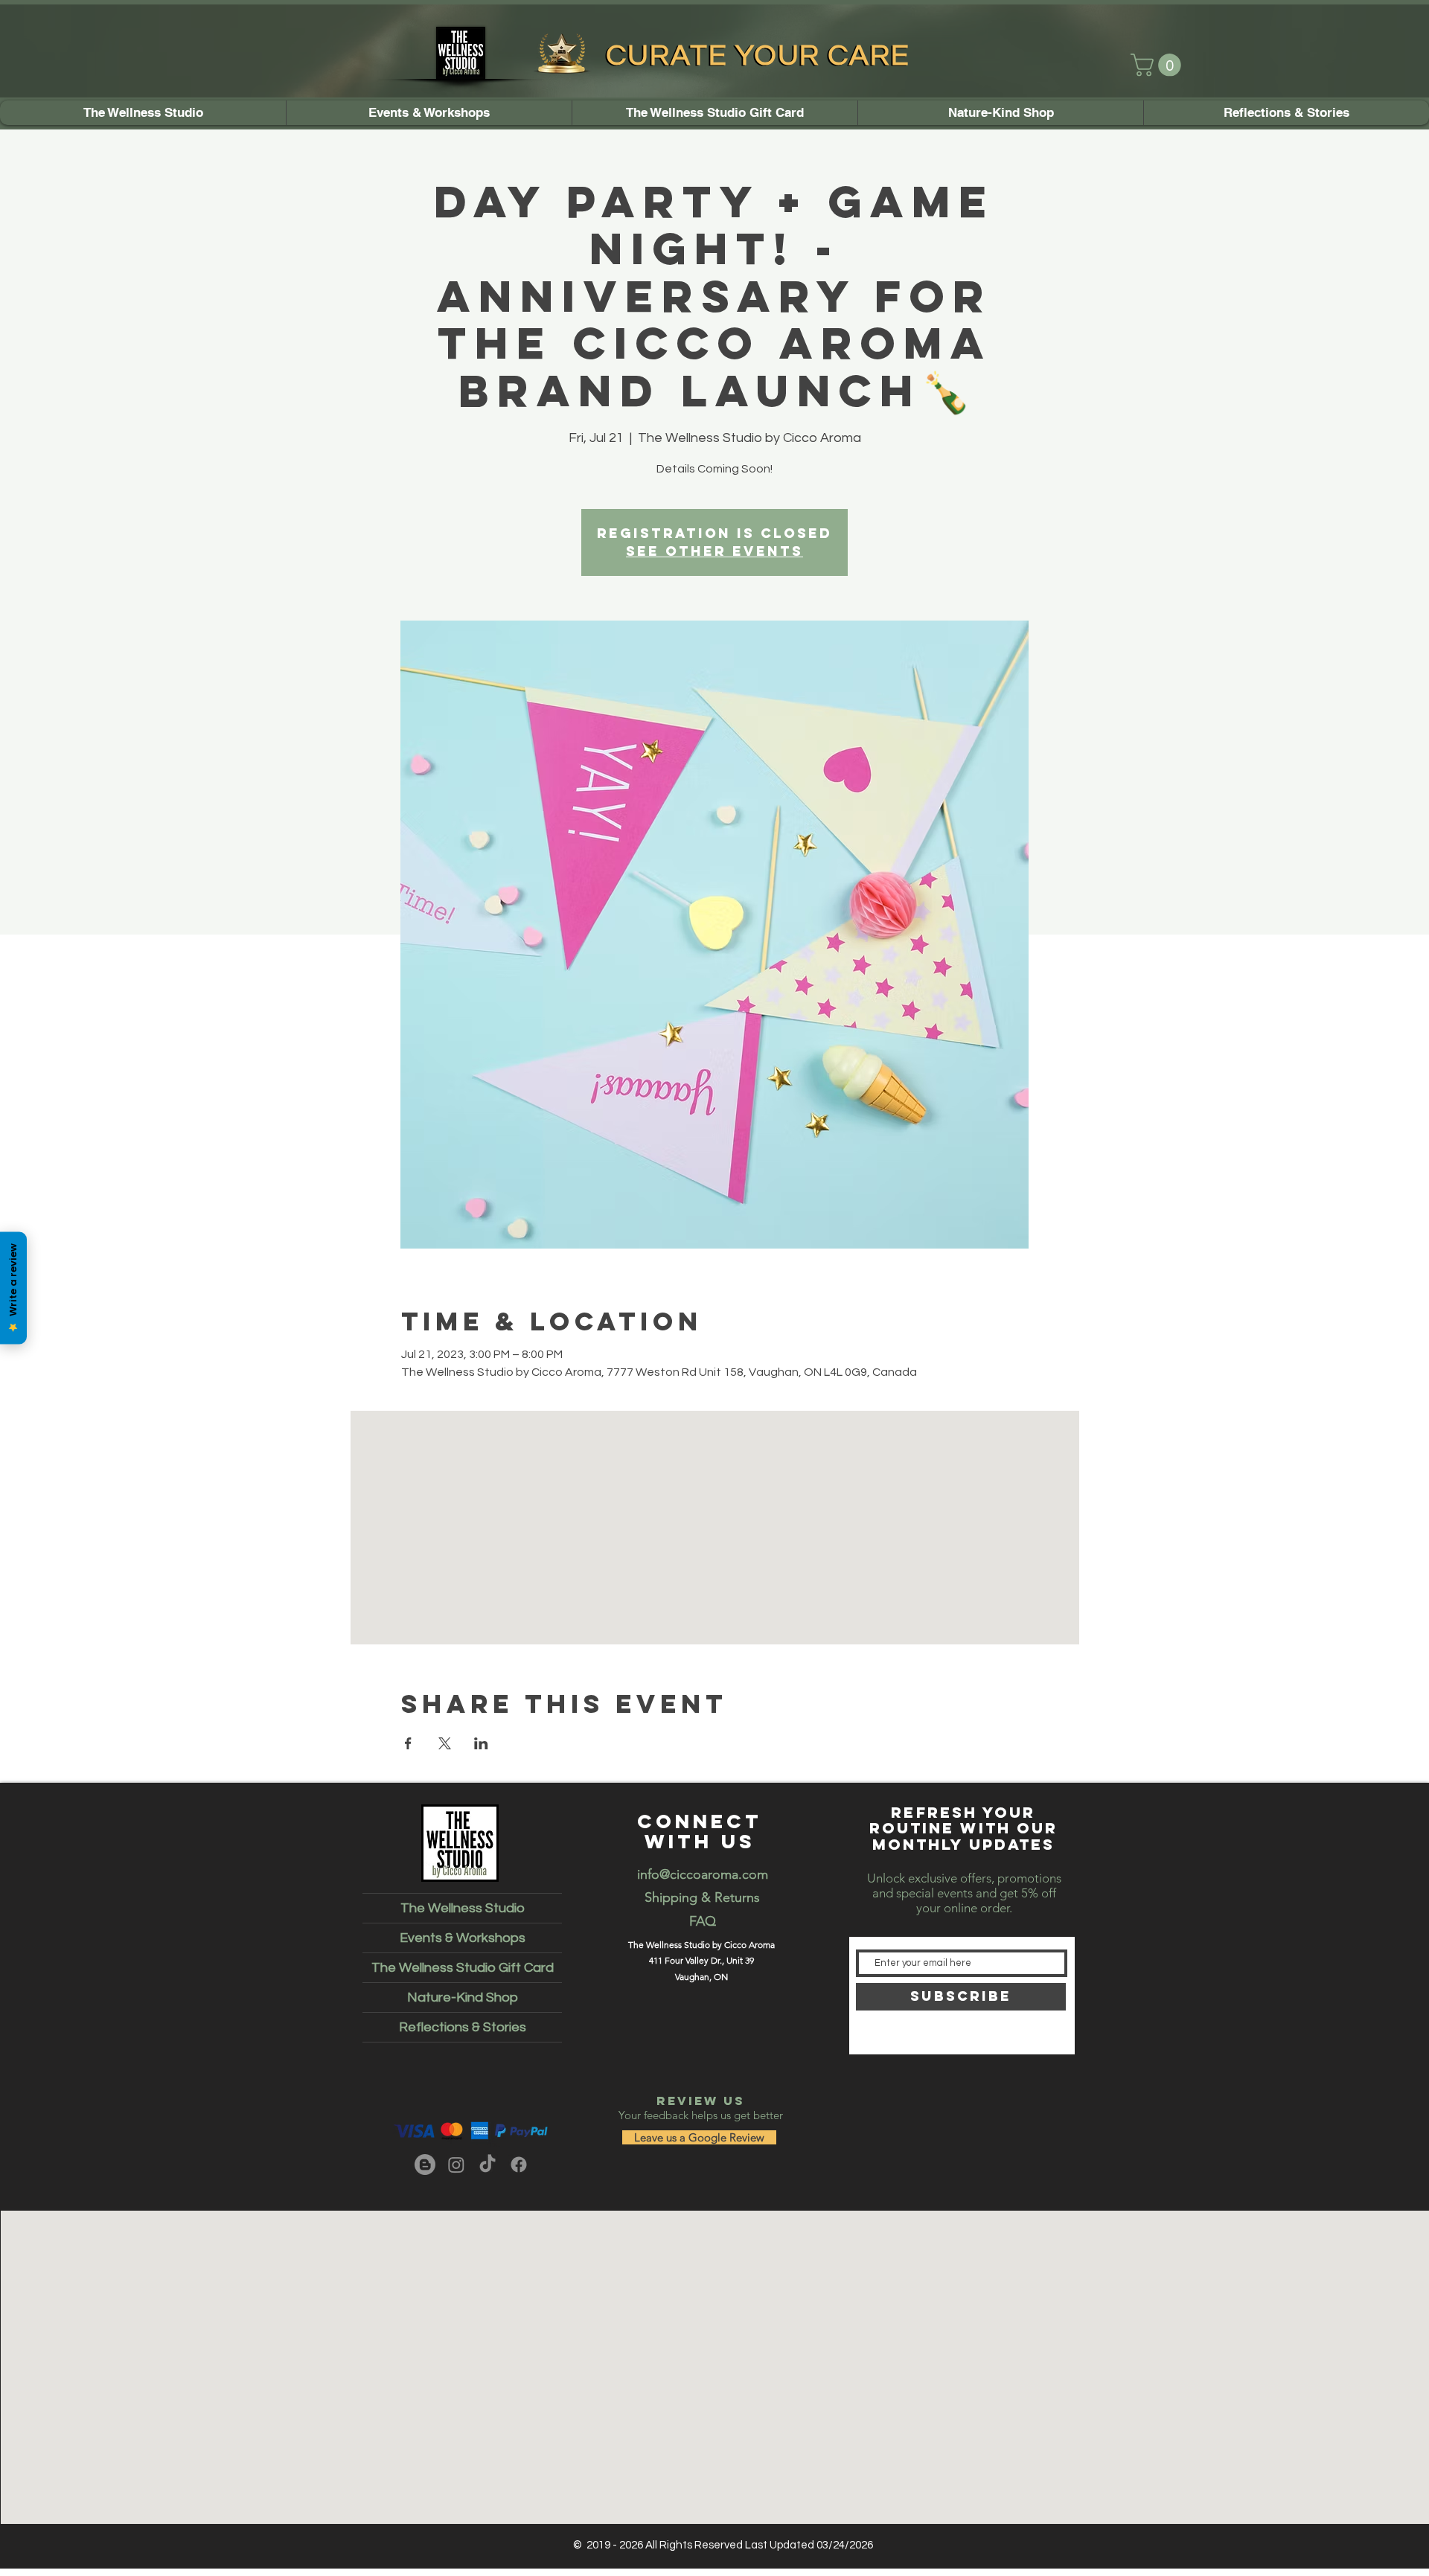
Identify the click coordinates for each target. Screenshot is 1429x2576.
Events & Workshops (463, 1938)
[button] (1158, 65)
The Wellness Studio (463, 1908)
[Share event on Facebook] (408, 1743)
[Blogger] (425, 2165)
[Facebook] (519, 2165)
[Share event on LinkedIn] (481, 1743)
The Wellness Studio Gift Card (463, 1968)
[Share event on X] (445, 1743)
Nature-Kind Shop (463, 1997)
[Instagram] (456, 2165)
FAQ (703, 1921)
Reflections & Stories (463, 2027)
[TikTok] (487, 2165)
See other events (714, 551)
